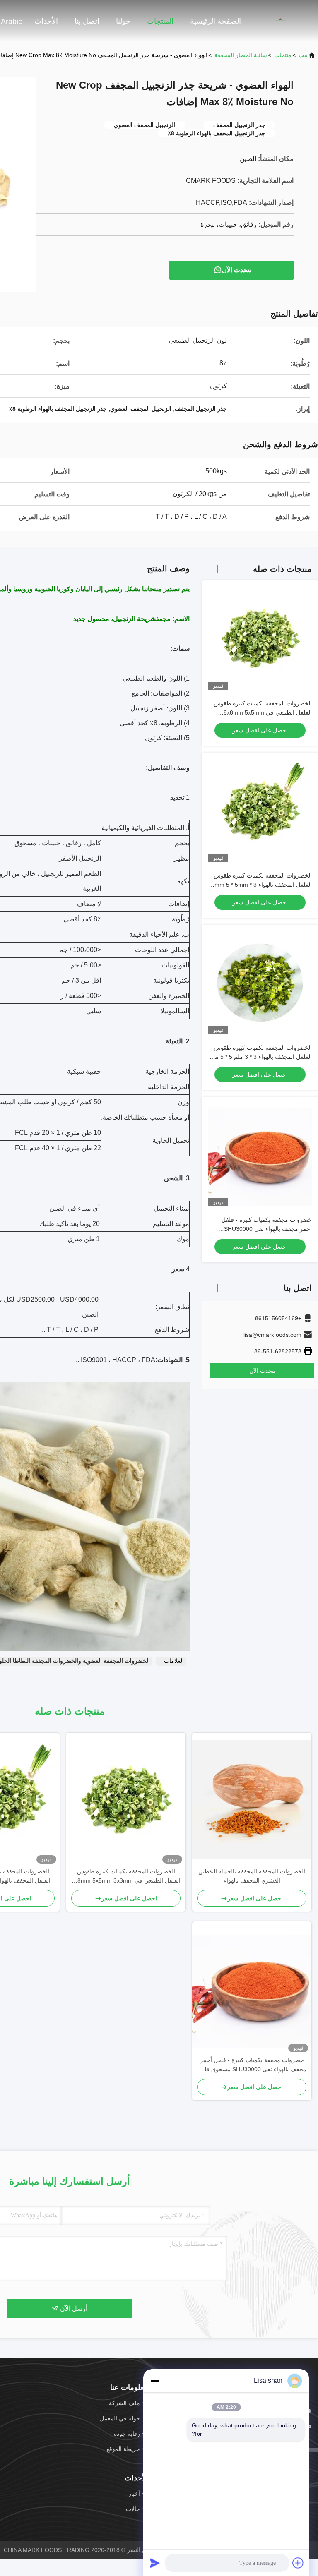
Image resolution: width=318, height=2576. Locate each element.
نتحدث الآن (237, 270)
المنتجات (160, 21)
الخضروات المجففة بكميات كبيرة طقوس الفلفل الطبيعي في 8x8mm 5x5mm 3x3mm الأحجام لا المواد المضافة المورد (263, 712)
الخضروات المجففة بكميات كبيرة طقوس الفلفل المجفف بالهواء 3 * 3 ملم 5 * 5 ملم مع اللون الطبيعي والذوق (261, 1057)
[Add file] (298, 2563)
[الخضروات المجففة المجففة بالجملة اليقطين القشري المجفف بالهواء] (252, 1800)
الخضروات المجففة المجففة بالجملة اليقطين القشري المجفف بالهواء (252, 1876)
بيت (303, 55)
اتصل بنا (87, 21)
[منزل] (285, 21)
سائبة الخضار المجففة (241, 55)
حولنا (123, 21)
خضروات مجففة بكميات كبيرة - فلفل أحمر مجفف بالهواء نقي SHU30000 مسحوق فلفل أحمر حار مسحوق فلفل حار (261, 1229)
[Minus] (155, 2381)
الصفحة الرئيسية (216, 21)
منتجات (283, 55)
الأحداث (46, 21)
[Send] (155, 2563)
